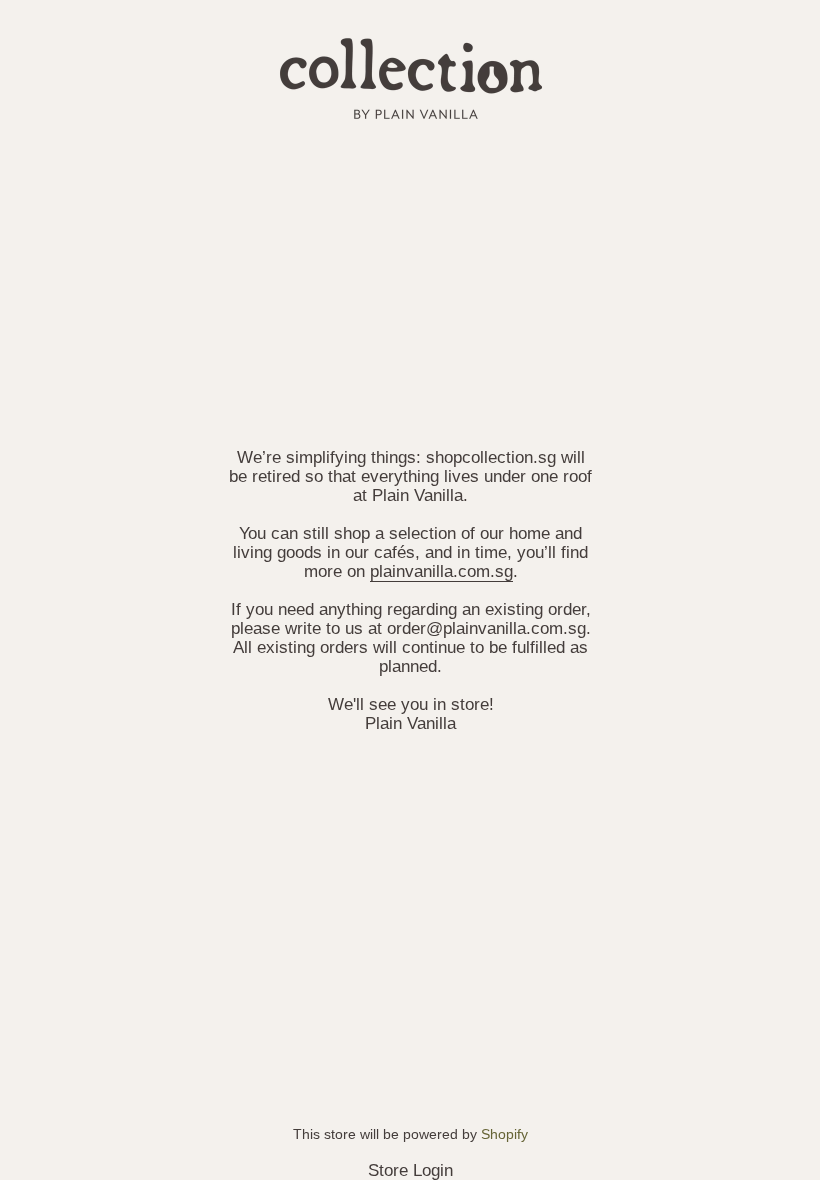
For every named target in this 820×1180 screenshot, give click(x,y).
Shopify (504, 1134)
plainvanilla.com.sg (440, 571)
